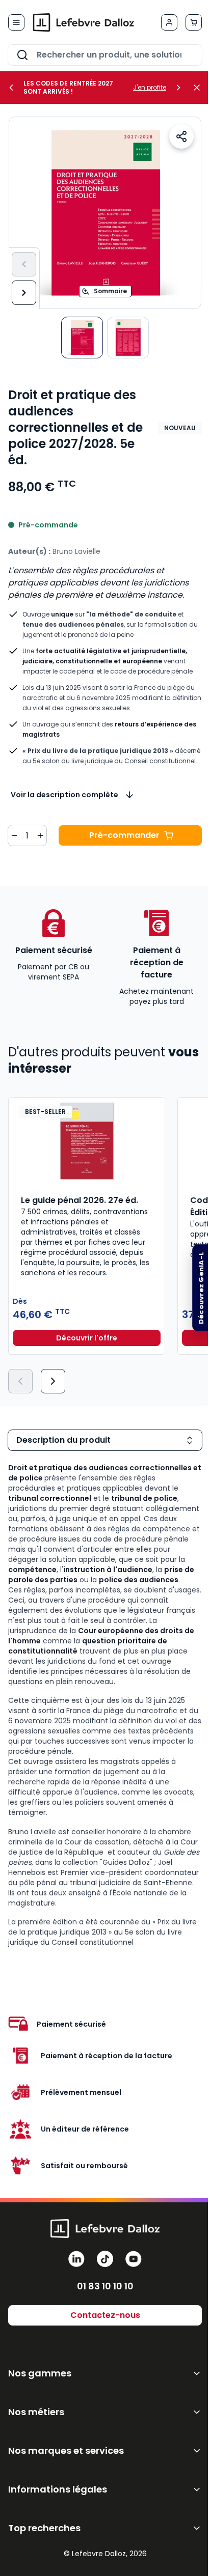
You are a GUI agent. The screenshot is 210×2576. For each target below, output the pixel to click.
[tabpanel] (105, 1705)
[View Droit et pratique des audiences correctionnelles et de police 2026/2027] (82, 338)
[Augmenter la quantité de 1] (40, 835)
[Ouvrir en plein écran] (105, 213)
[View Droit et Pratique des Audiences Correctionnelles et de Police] (128, 338)
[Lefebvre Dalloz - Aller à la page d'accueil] (84, 22)
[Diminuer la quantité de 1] (14, 835)
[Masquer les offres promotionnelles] (200, 88)
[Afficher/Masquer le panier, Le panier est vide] (194, 22)
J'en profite (150, 88)
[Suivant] (24, 293)
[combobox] (105, 55)
